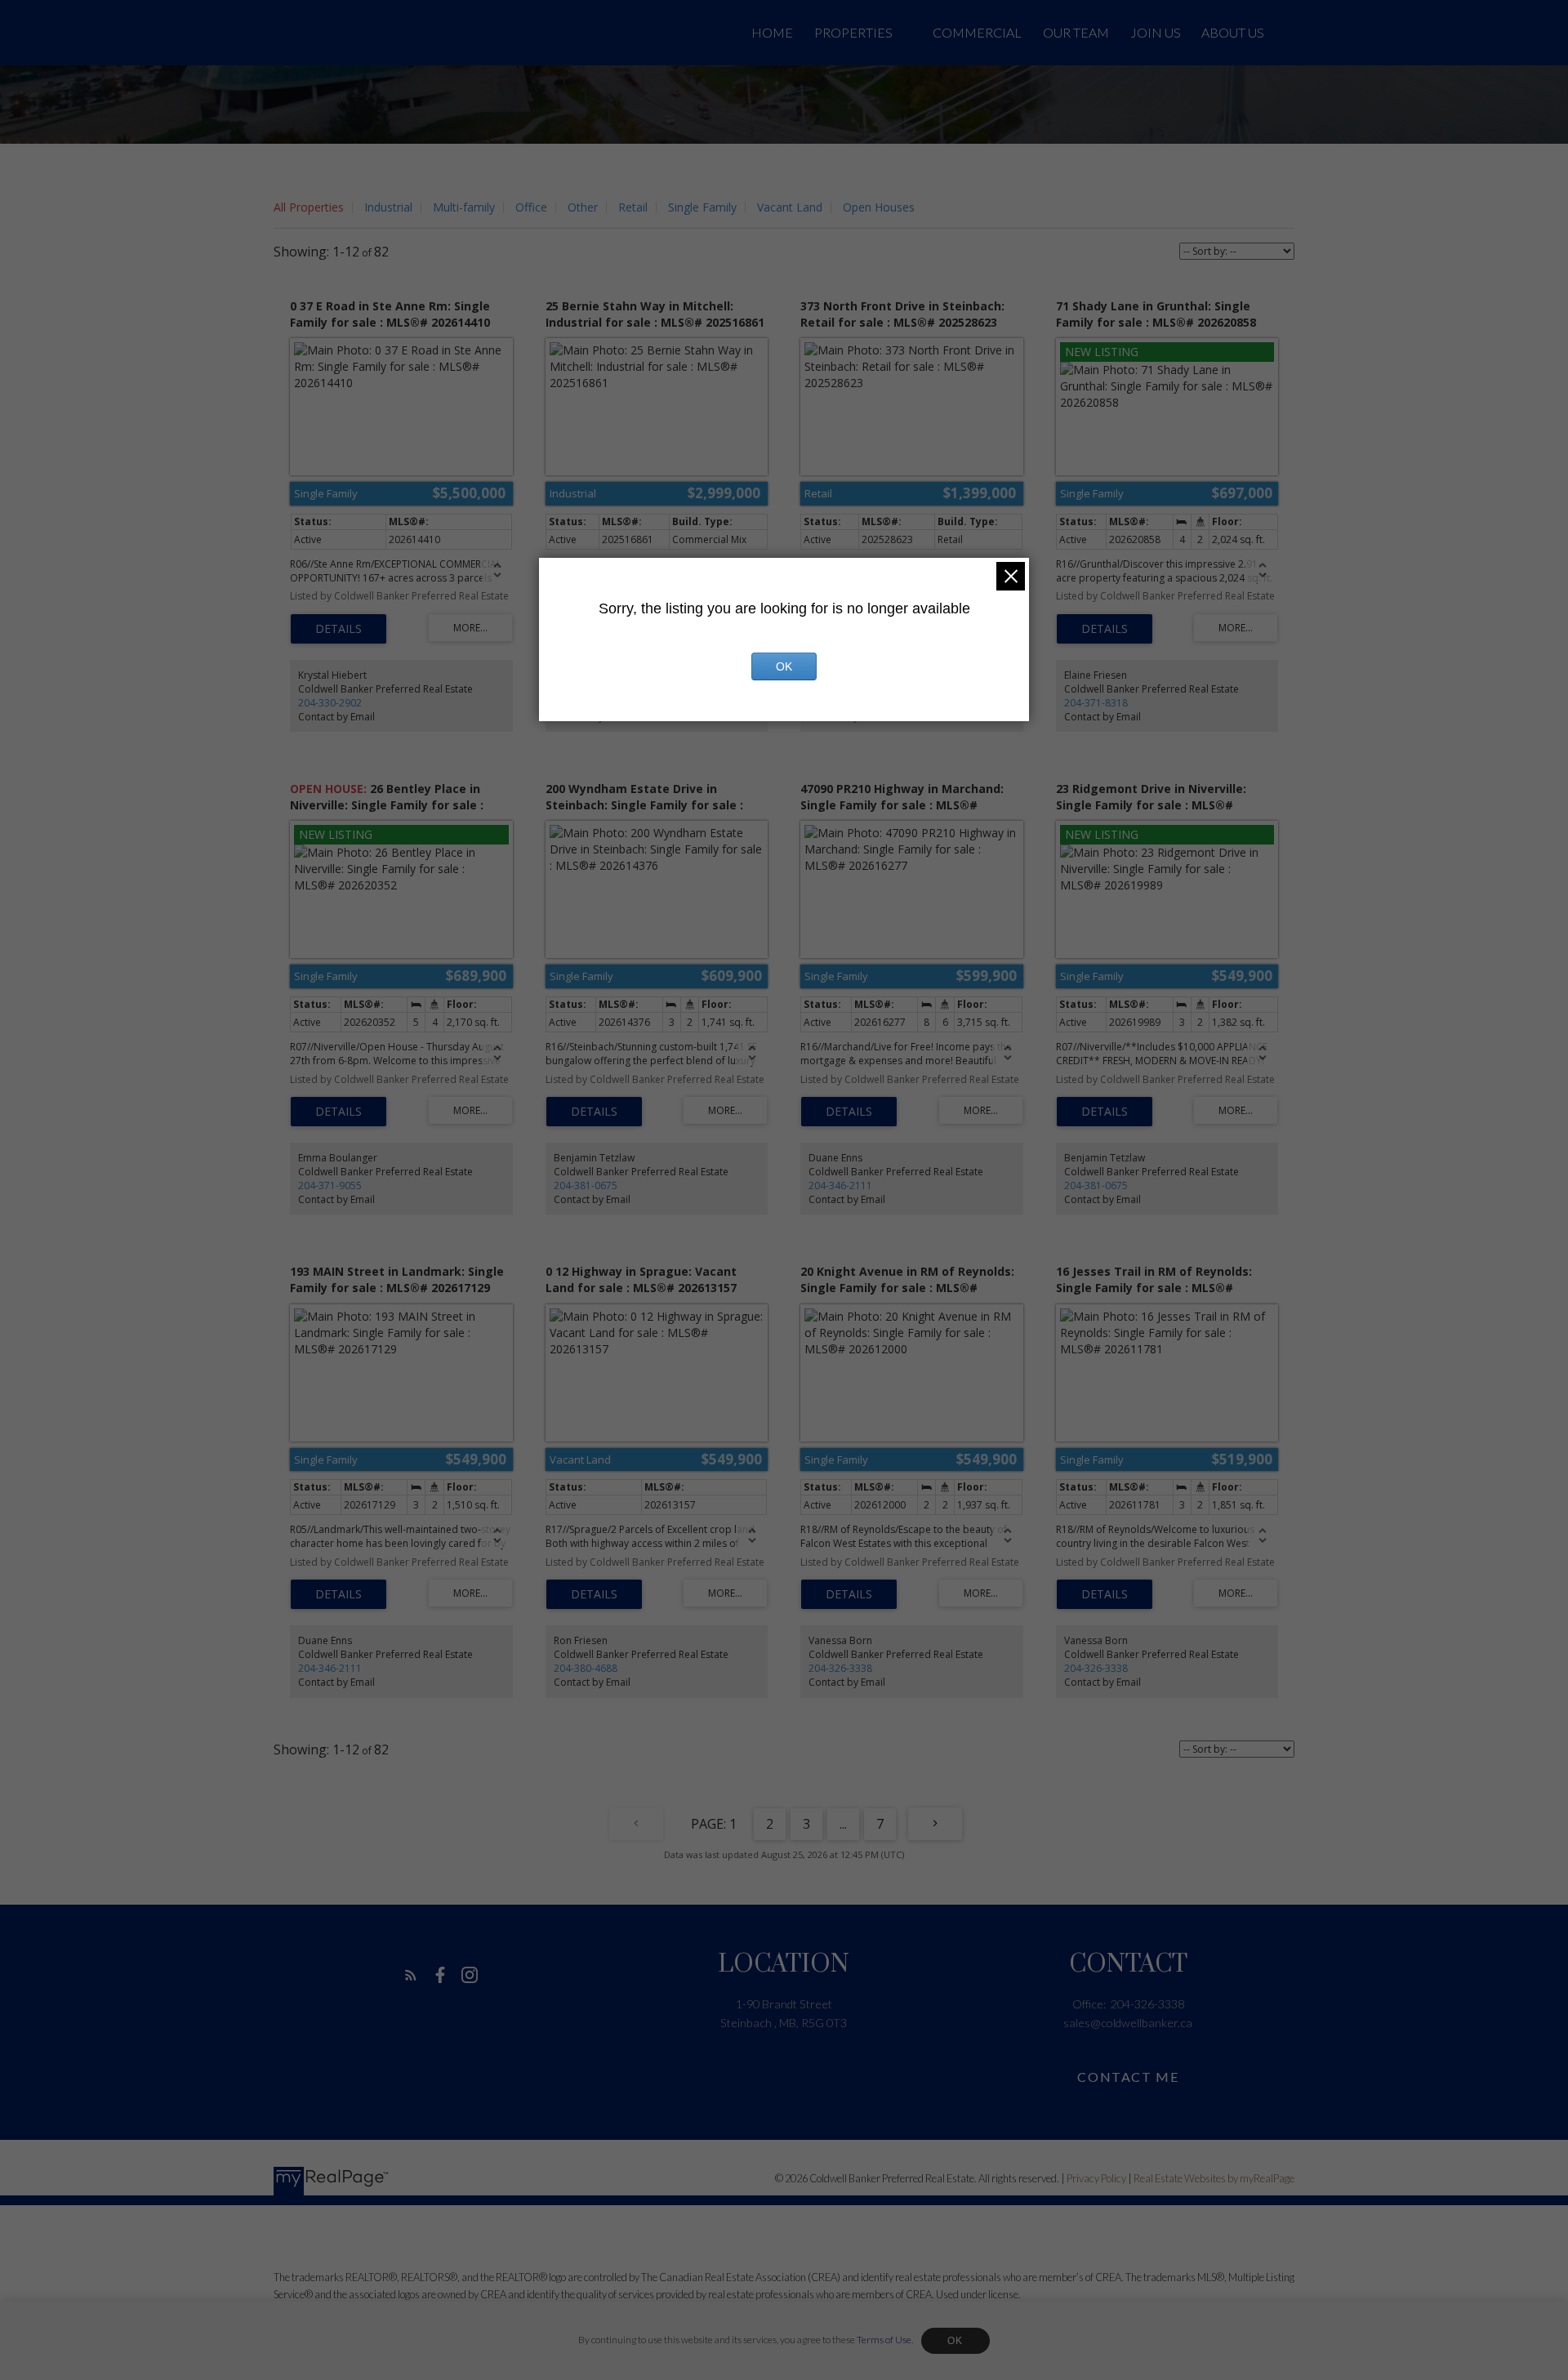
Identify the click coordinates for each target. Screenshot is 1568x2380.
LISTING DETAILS (339, 629)
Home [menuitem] (772, 32)
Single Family (702, 207)
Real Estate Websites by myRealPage (1214, 2178)
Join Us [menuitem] (1156, 32)
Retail (633, 207)
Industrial (388, 207)
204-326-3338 (840, 1668)
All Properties (309, 207)
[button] (411, 1975)
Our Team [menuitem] (1076, 32)
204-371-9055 (330, 1186)
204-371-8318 (1096, 703)
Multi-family (464, 207)
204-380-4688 (586, 1668)
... (843, 1824)
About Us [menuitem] (1233, 32)
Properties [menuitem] (853, 32)
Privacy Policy (1096, 2178)
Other (583, 207)
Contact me (1128, 2077)
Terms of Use (884, 2340)
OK (955, 2341)
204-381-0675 (586, 1186)
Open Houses (879, 207)
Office (531, 207)
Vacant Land (790, 207)
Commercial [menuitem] (977, 32)
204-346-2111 (840, 1186)
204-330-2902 (330, 703)
